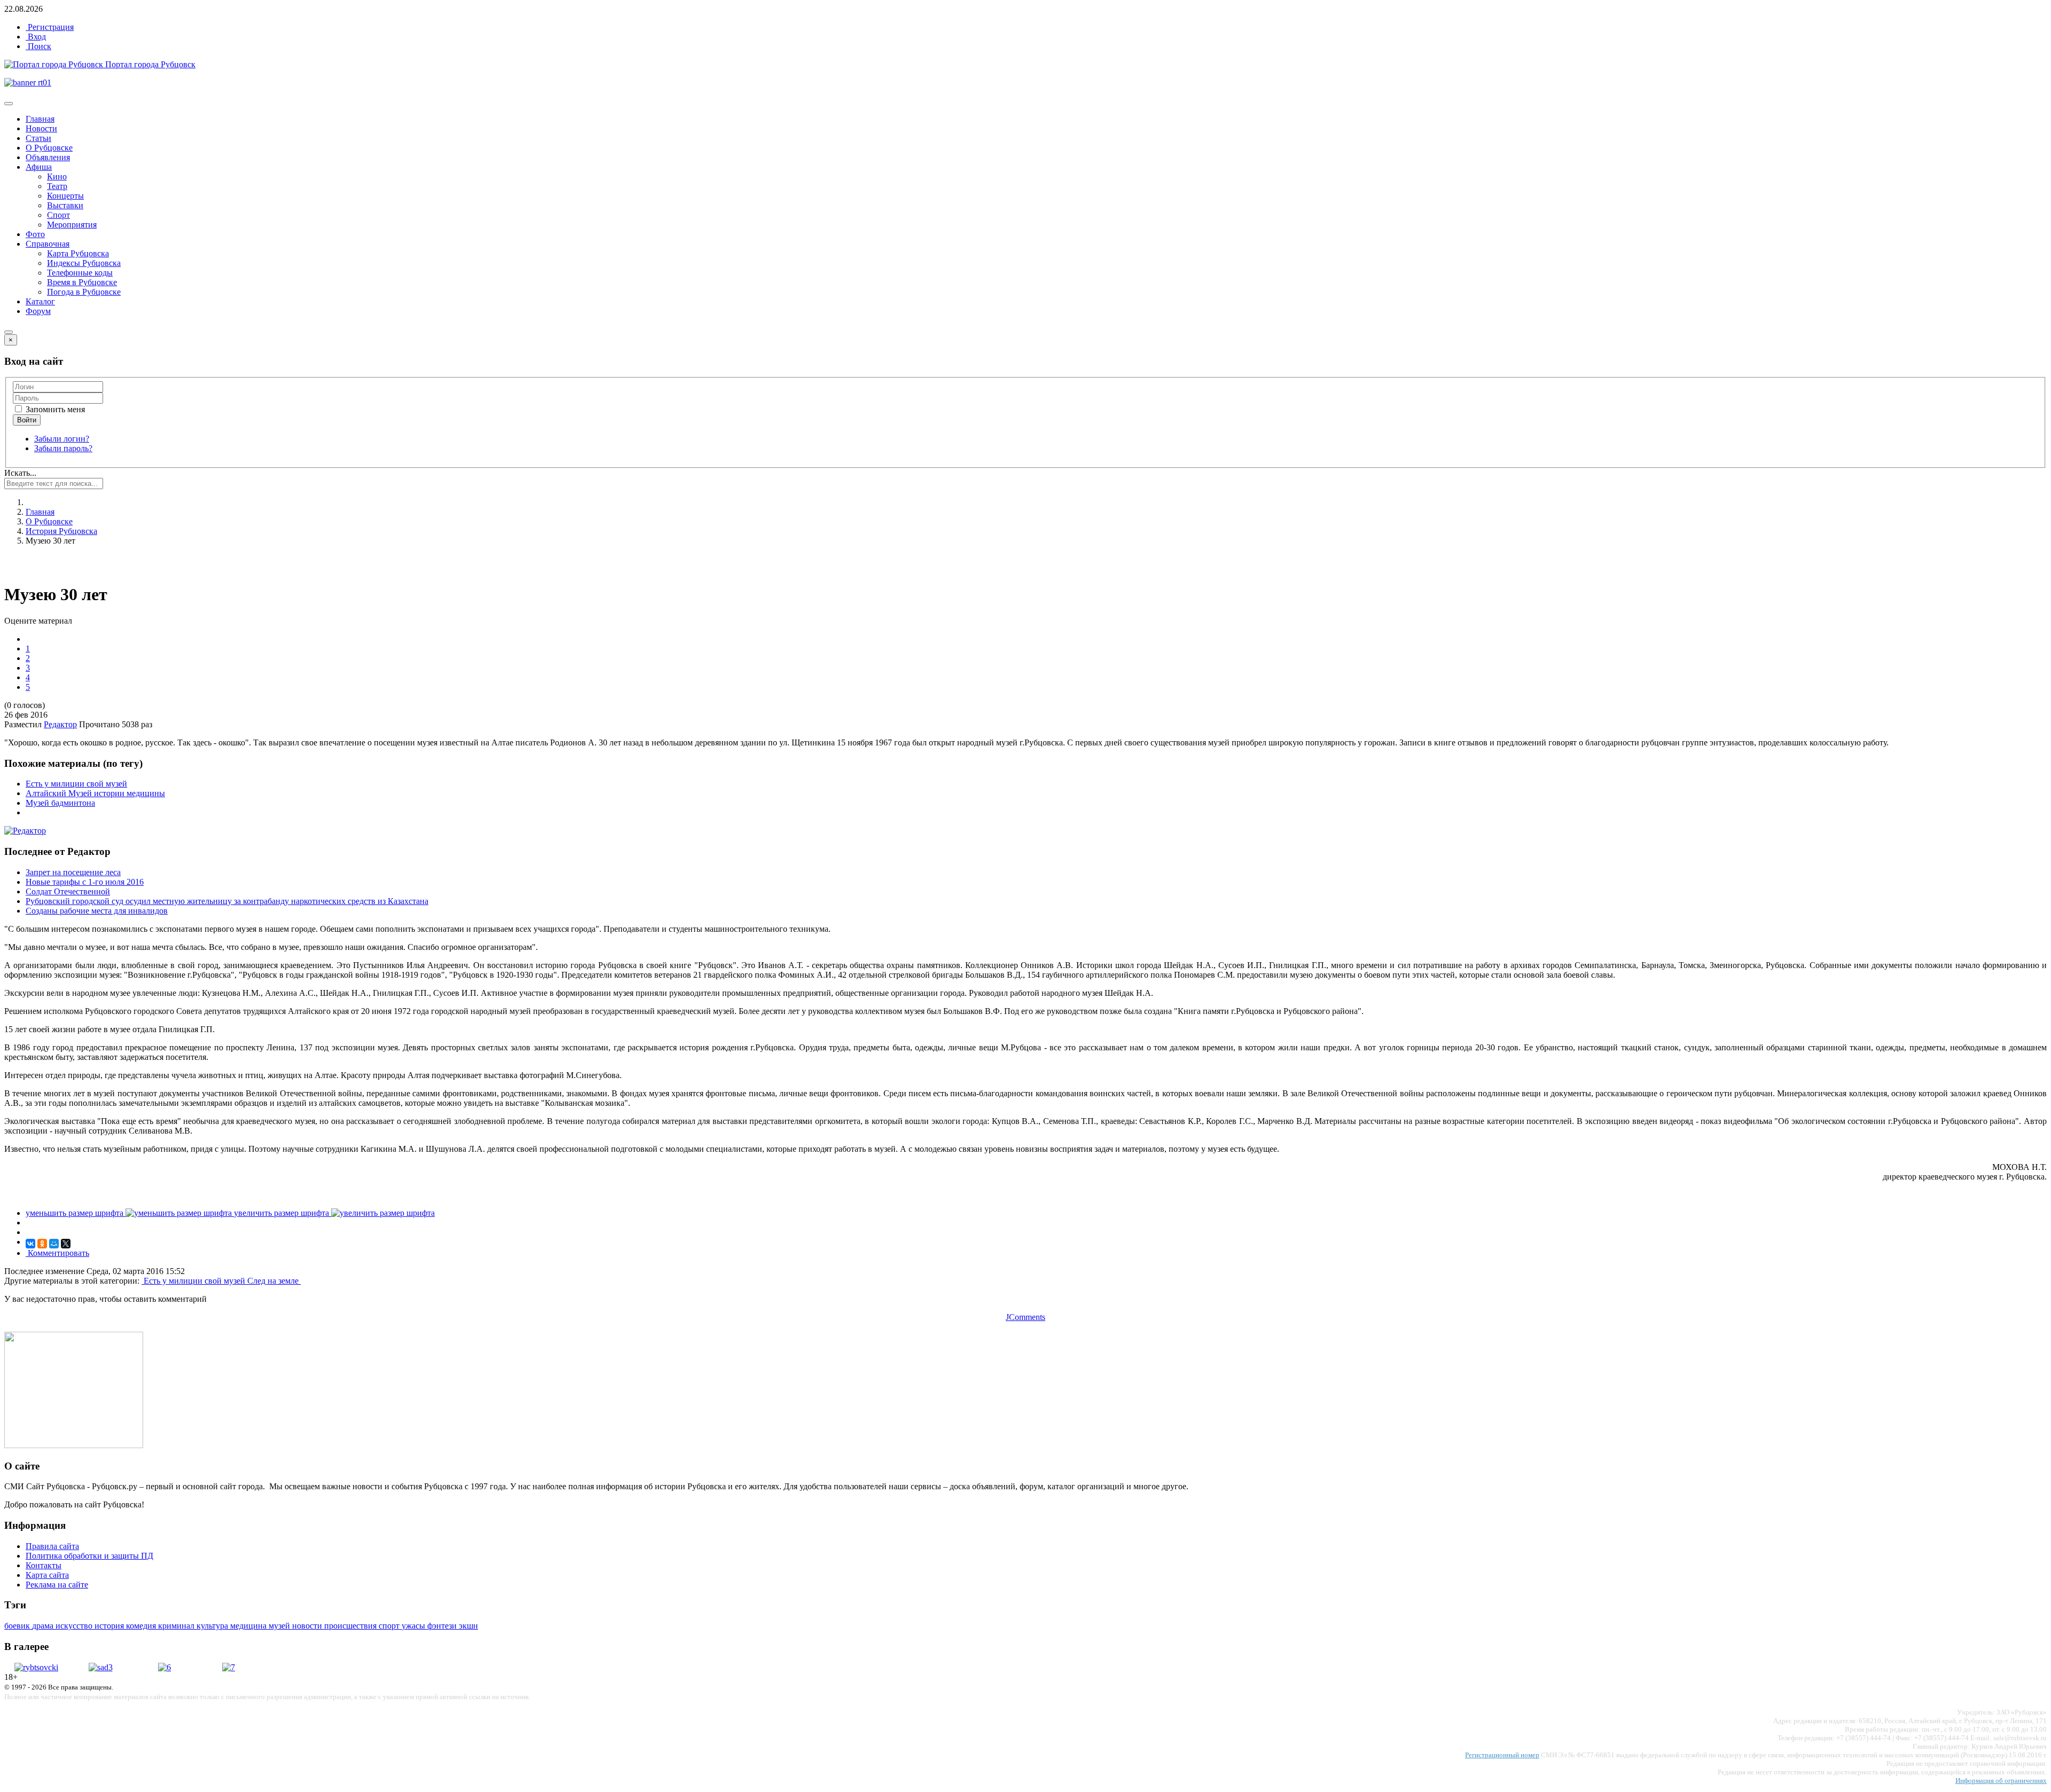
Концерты (65, 196)
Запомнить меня (54, 409)
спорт (390, 1626)
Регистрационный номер (1502, 1755)
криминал (177, 1626)
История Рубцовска (61, 531)
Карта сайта (47, 1575)
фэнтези (443, 1626)
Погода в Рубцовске (84, 292)
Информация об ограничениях (2001, 1781)
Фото (35, 234)
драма (44, 1626)
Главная (40, 119)
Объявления (48, 157)
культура (213, 1626)
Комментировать (57, 1253)
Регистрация (50, 27)
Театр (57, 186)
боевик (18, 1626)
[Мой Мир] (54, 1244)
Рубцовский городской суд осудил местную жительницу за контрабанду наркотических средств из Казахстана (227, 901)
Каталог (40, 301)
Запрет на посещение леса (73, 872)
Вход (36, 37)
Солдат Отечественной (68, 891)
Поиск (38, 46)
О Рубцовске (49, 148)
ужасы (414, 1626)
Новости (41, 128)
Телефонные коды (80, 273)
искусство (75, 1626)
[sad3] (101, 1667)
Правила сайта (52, 1546)
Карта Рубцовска (78, 253)
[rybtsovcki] (36, 1667)
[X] (66, 1244)
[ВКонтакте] (30, 1244)
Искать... (20, 473)
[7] (229, 1667)
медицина (249, 1626)
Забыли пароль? (63, 448)
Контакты (44, 1565)
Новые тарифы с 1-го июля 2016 (85, 882)
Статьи (38, 138)
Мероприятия (72, 225)
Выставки (65, 205)
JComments (1025, 1317)
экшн (468, 1626)
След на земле (274, 1281)
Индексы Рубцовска (84, 263)
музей (280, 1626)
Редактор (60, 724)
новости (308, 1626)
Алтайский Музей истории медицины (95, 793)
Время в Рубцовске (82, 282)
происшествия (351, 1626)
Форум (38, 311)
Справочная (48, 244)
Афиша (39, 167)
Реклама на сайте (57, 1585)
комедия (142, 1626)
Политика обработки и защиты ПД (89, 1556)
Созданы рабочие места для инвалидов (97, 911)
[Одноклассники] (42, 1244)
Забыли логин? (62, 439)
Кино (57, 176)
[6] (165, 1667)
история (110, 1626)
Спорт (58, 215)
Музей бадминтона (60, 803)
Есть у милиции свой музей (76, 784)
